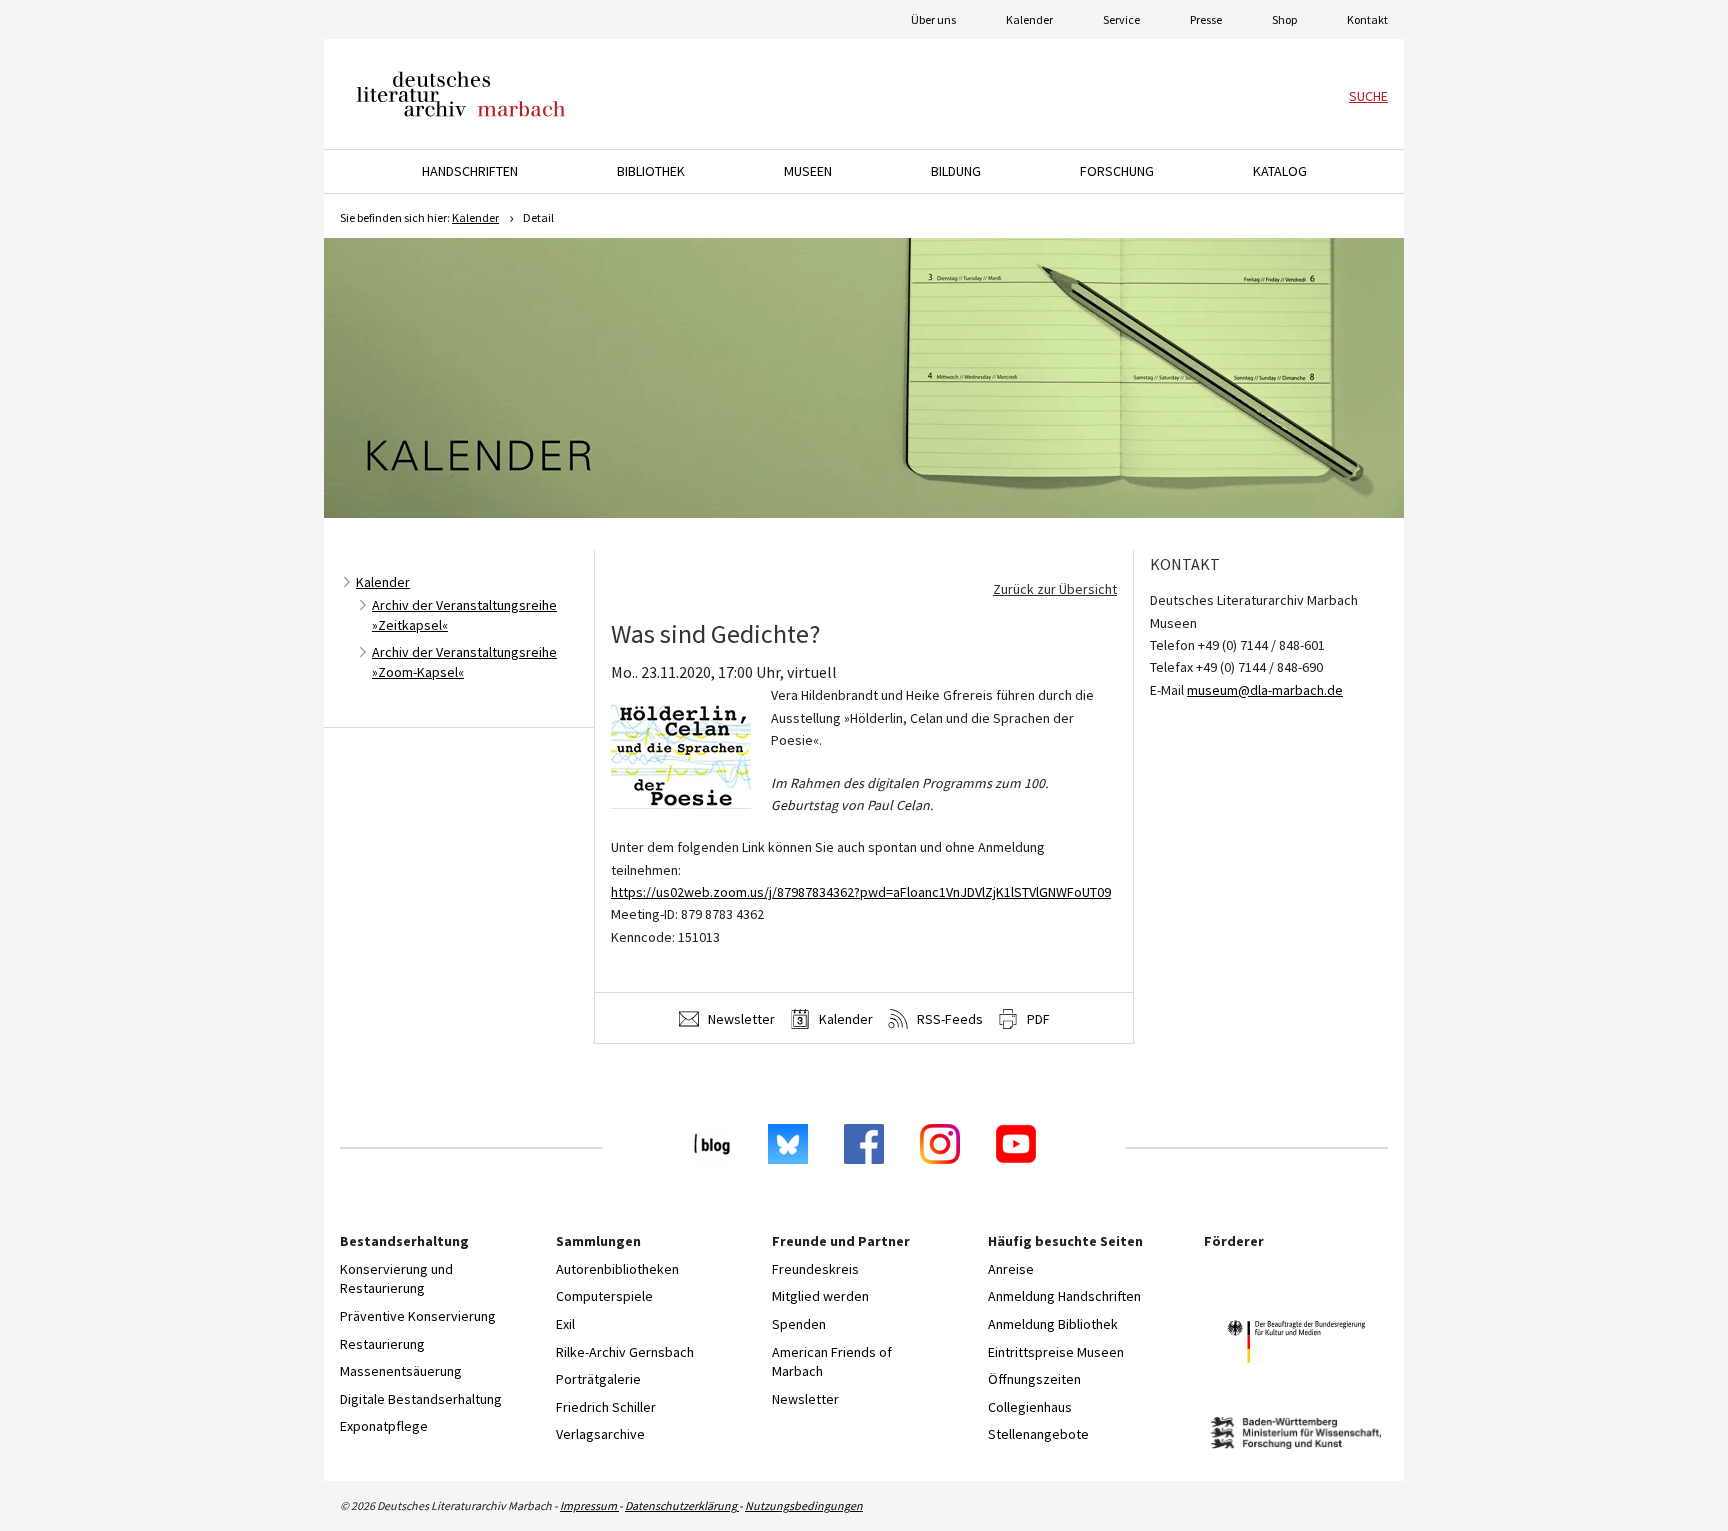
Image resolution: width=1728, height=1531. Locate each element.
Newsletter (740, 1019)
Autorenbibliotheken (617, 1269)
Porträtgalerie (598, 1379)
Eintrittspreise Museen (1056, 1352)
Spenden (799, 1324)
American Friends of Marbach (832, 1362)
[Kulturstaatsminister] (1296, 1344)
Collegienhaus (1030, 1407)
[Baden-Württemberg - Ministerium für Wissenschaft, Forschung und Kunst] (1296, 1435)
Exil (565, 1324)
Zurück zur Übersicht (1055, 589)
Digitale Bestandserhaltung (421, 1399)
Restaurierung (382, 1344)
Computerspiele (604, 1296)
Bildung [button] (956, 171)
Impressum (589, 1505)
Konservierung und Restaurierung (396, 1279)
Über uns (933, 19)
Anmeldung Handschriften (1064, 1296)
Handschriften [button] (470, 171)
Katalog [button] (1280, 171)
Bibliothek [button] (651, 171)
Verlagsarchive (600, 1434)
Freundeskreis (815, 1269)
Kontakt (1367, 19)
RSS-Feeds (948, 1019)
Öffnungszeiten (1034, 1379)
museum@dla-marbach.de (1265, 690)
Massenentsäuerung (401, 1371)
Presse (1206, 19)
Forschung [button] (1117, 171)
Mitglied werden (820, 1296)
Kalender (1029, 19)
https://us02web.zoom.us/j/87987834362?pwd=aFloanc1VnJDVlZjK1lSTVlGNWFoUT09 (861, 892)
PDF (1037, 1019)
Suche (1368, 96)
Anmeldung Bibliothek (1053, 1324)
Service (1121, 19)
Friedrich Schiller (606, 1407)
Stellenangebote (1038, 1434)
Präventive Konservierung (418, 1316)
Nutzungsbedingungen (804, 1505)
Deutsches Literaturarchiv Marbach (461, 94)
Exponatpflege (384, 1426)
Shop (1284, 19)
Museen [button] (808, 171)
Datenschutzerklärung (682, 1505)
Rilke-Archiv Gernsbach (625, 1352)
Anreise (1011, 1269)
